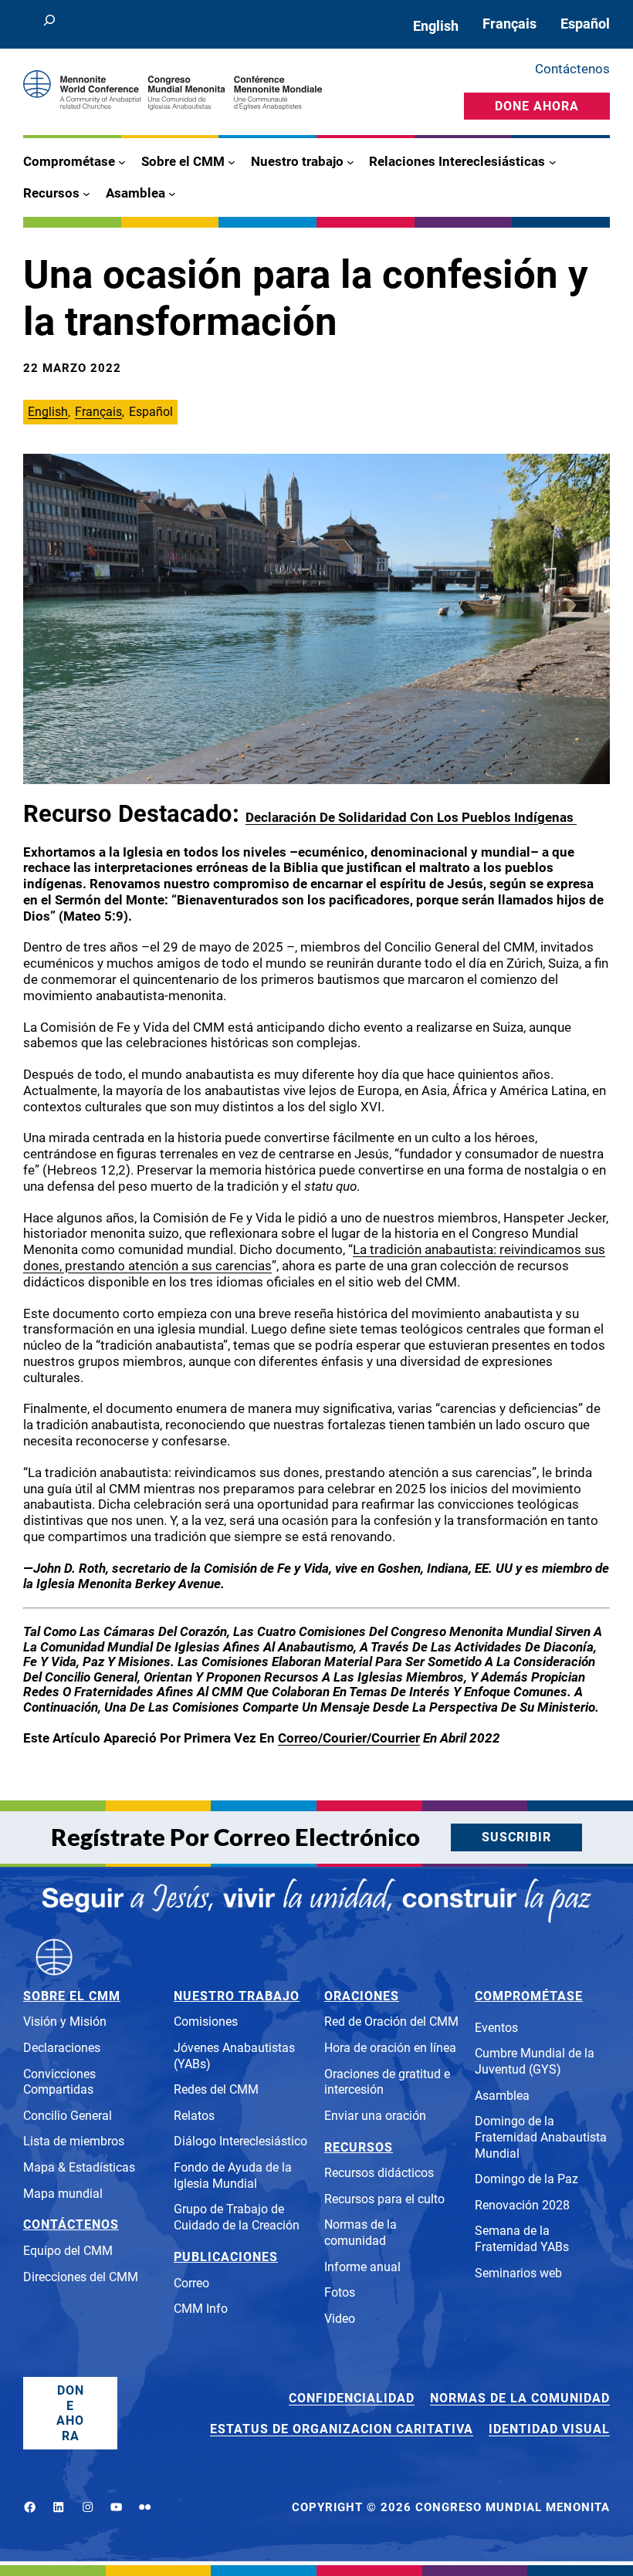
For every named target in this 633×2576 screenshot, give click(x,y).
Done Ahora (537, 106)
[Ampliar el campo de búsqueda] (49, 24)
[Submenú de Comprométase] (122, 162)
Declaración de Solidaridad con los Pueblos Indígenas (411, 817)
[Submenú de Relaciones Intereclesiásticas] (553, 162)
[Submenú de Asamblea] (172, 193)
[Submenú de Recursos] (86, 193)
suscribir (516, 1837)
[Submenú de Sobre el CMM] (232, 162)
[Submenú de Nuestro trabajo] (350, 162)
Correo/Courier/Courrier (349, 1738)
